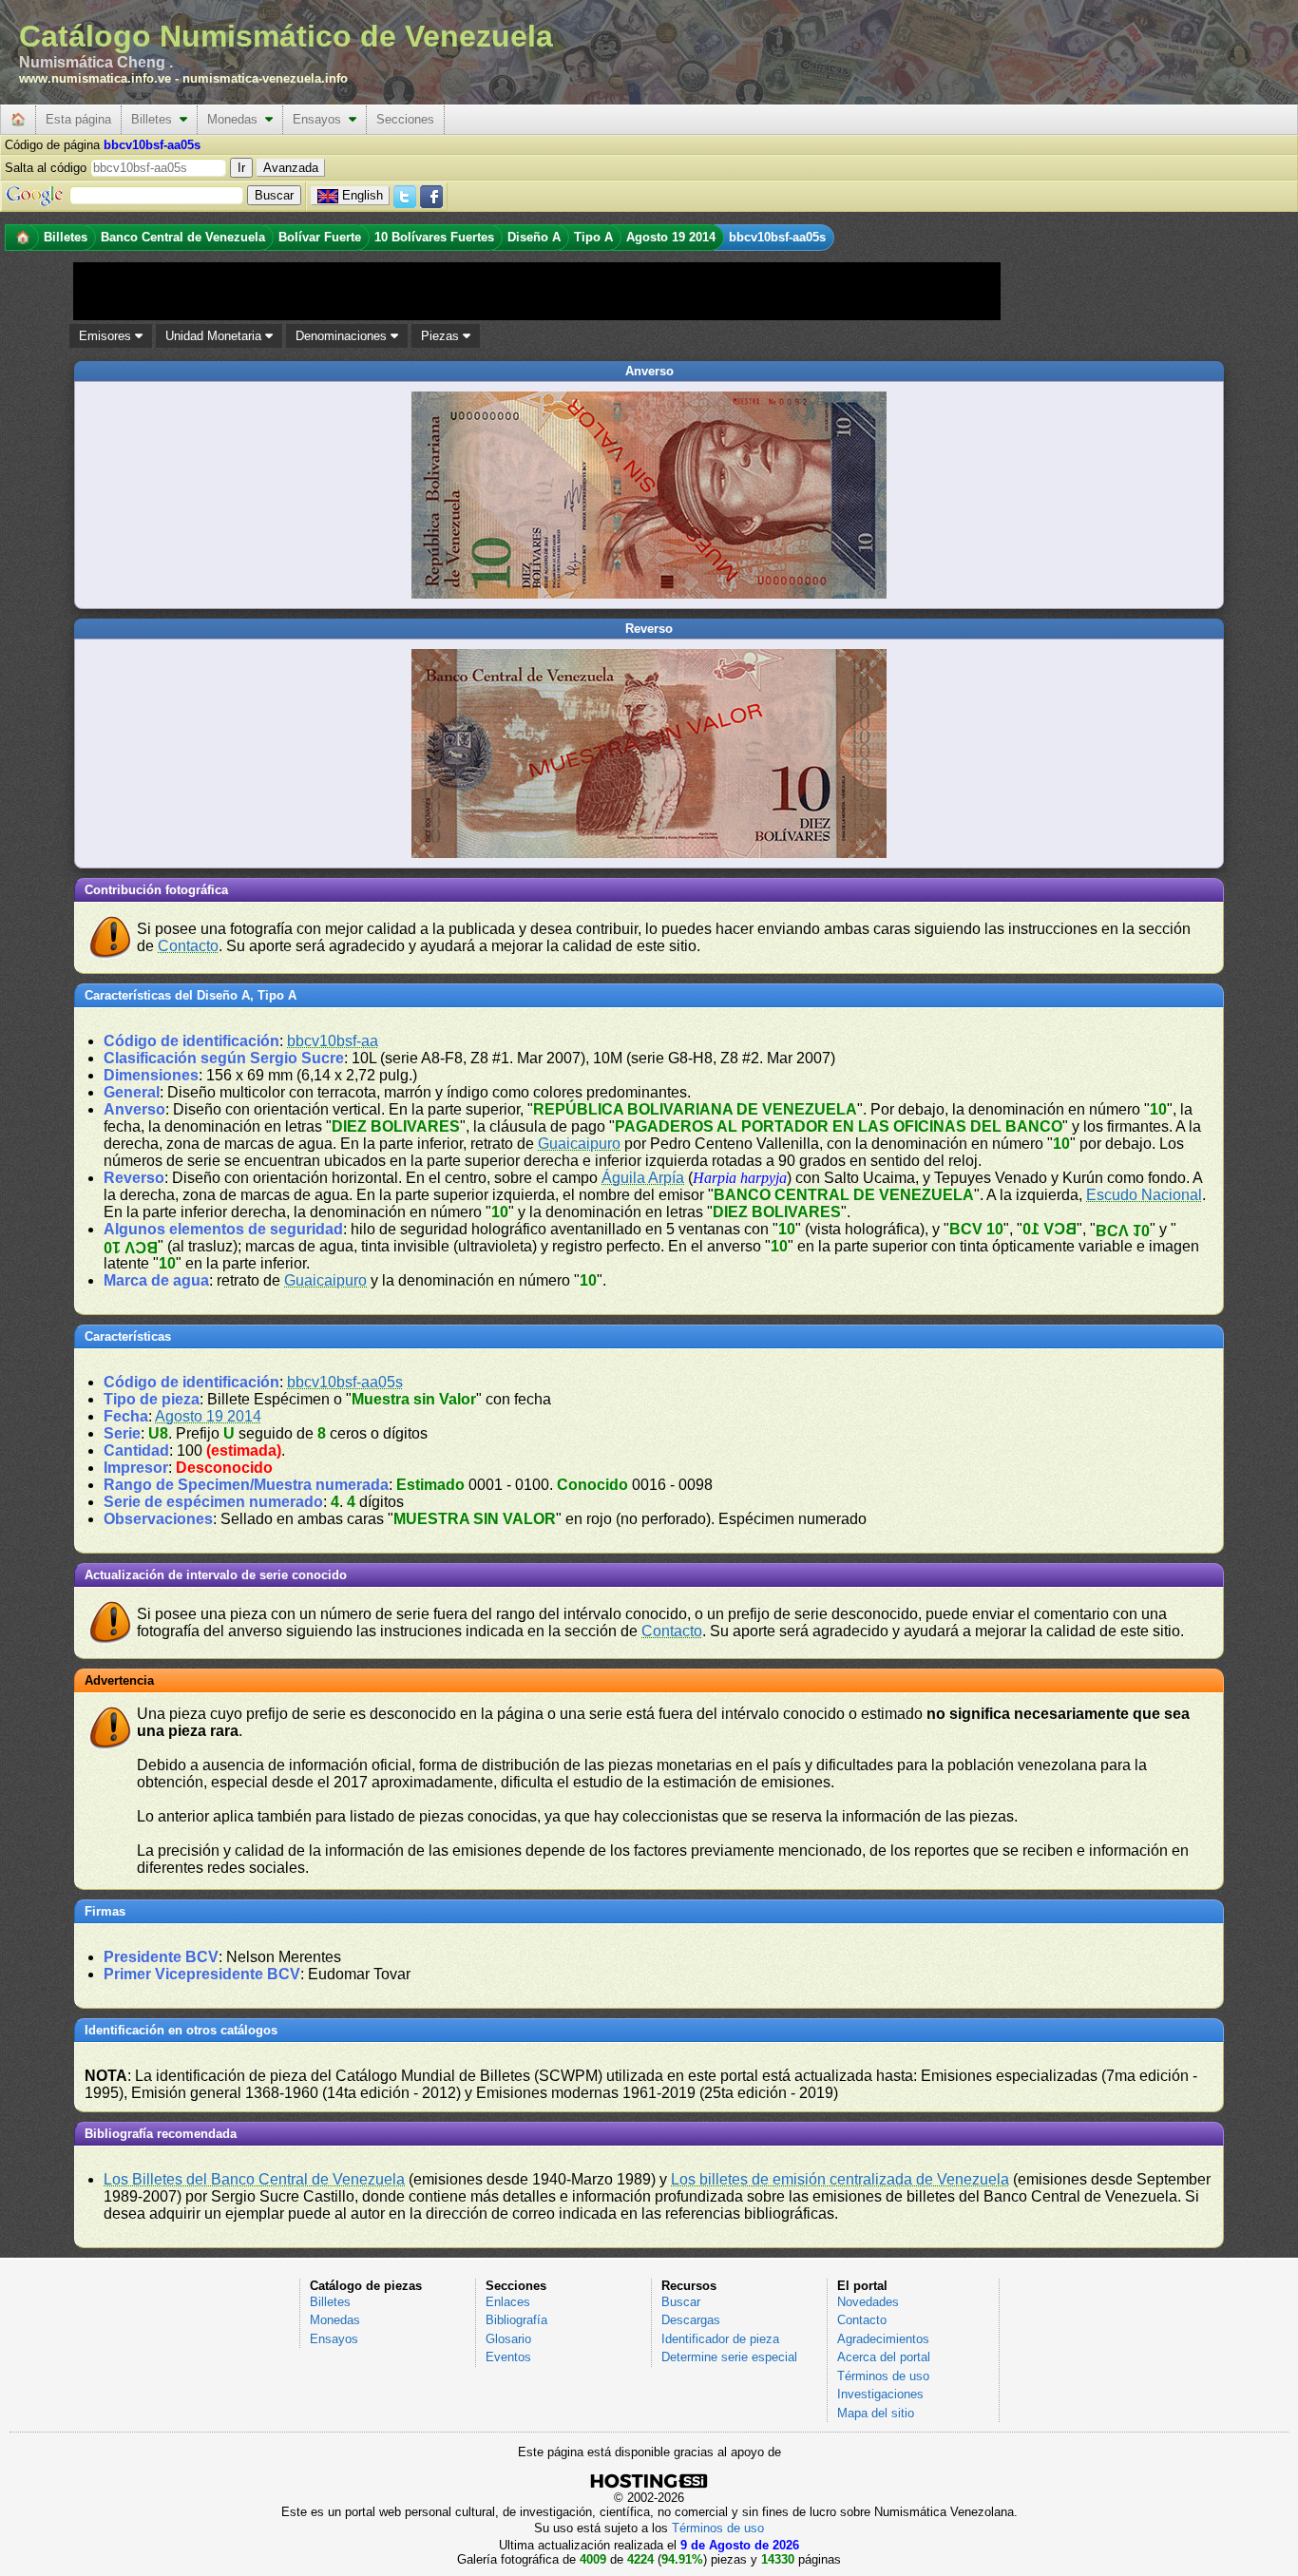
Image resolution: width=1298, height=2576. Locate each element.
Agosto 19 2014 (208, 1416)
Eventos (508, 2357)
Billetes (155, 119)
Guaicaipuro (579, 1144)
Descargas (691, 2320)
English (363, 195)
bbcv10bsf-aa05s (345, 1382)
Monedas (236, 119)
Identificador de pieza (720, 2339)
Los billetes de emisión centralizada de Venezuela (840, 2179)
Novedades (868, 2302)
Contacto (188, 946)
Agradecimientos (883, 2339)
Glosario (508, 2339)
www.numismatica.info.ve (95, 78)
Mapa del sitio (876, 2413)
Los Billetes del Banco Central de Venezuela (254, 2179)
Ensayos (321, 119)
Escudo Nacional (1144, 1195)
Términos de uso (883, 2376)
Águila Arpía (643, 1178)
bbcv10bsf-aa (333, 1041)
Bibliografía (516, 2320)
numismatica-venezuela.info (265, 78)
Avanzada (291, 168)
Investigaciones (880, 2394)
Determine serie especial (729, 2357)
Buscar (681, 2302)
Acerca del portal (884, 2357)
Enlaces (508, 2302)
